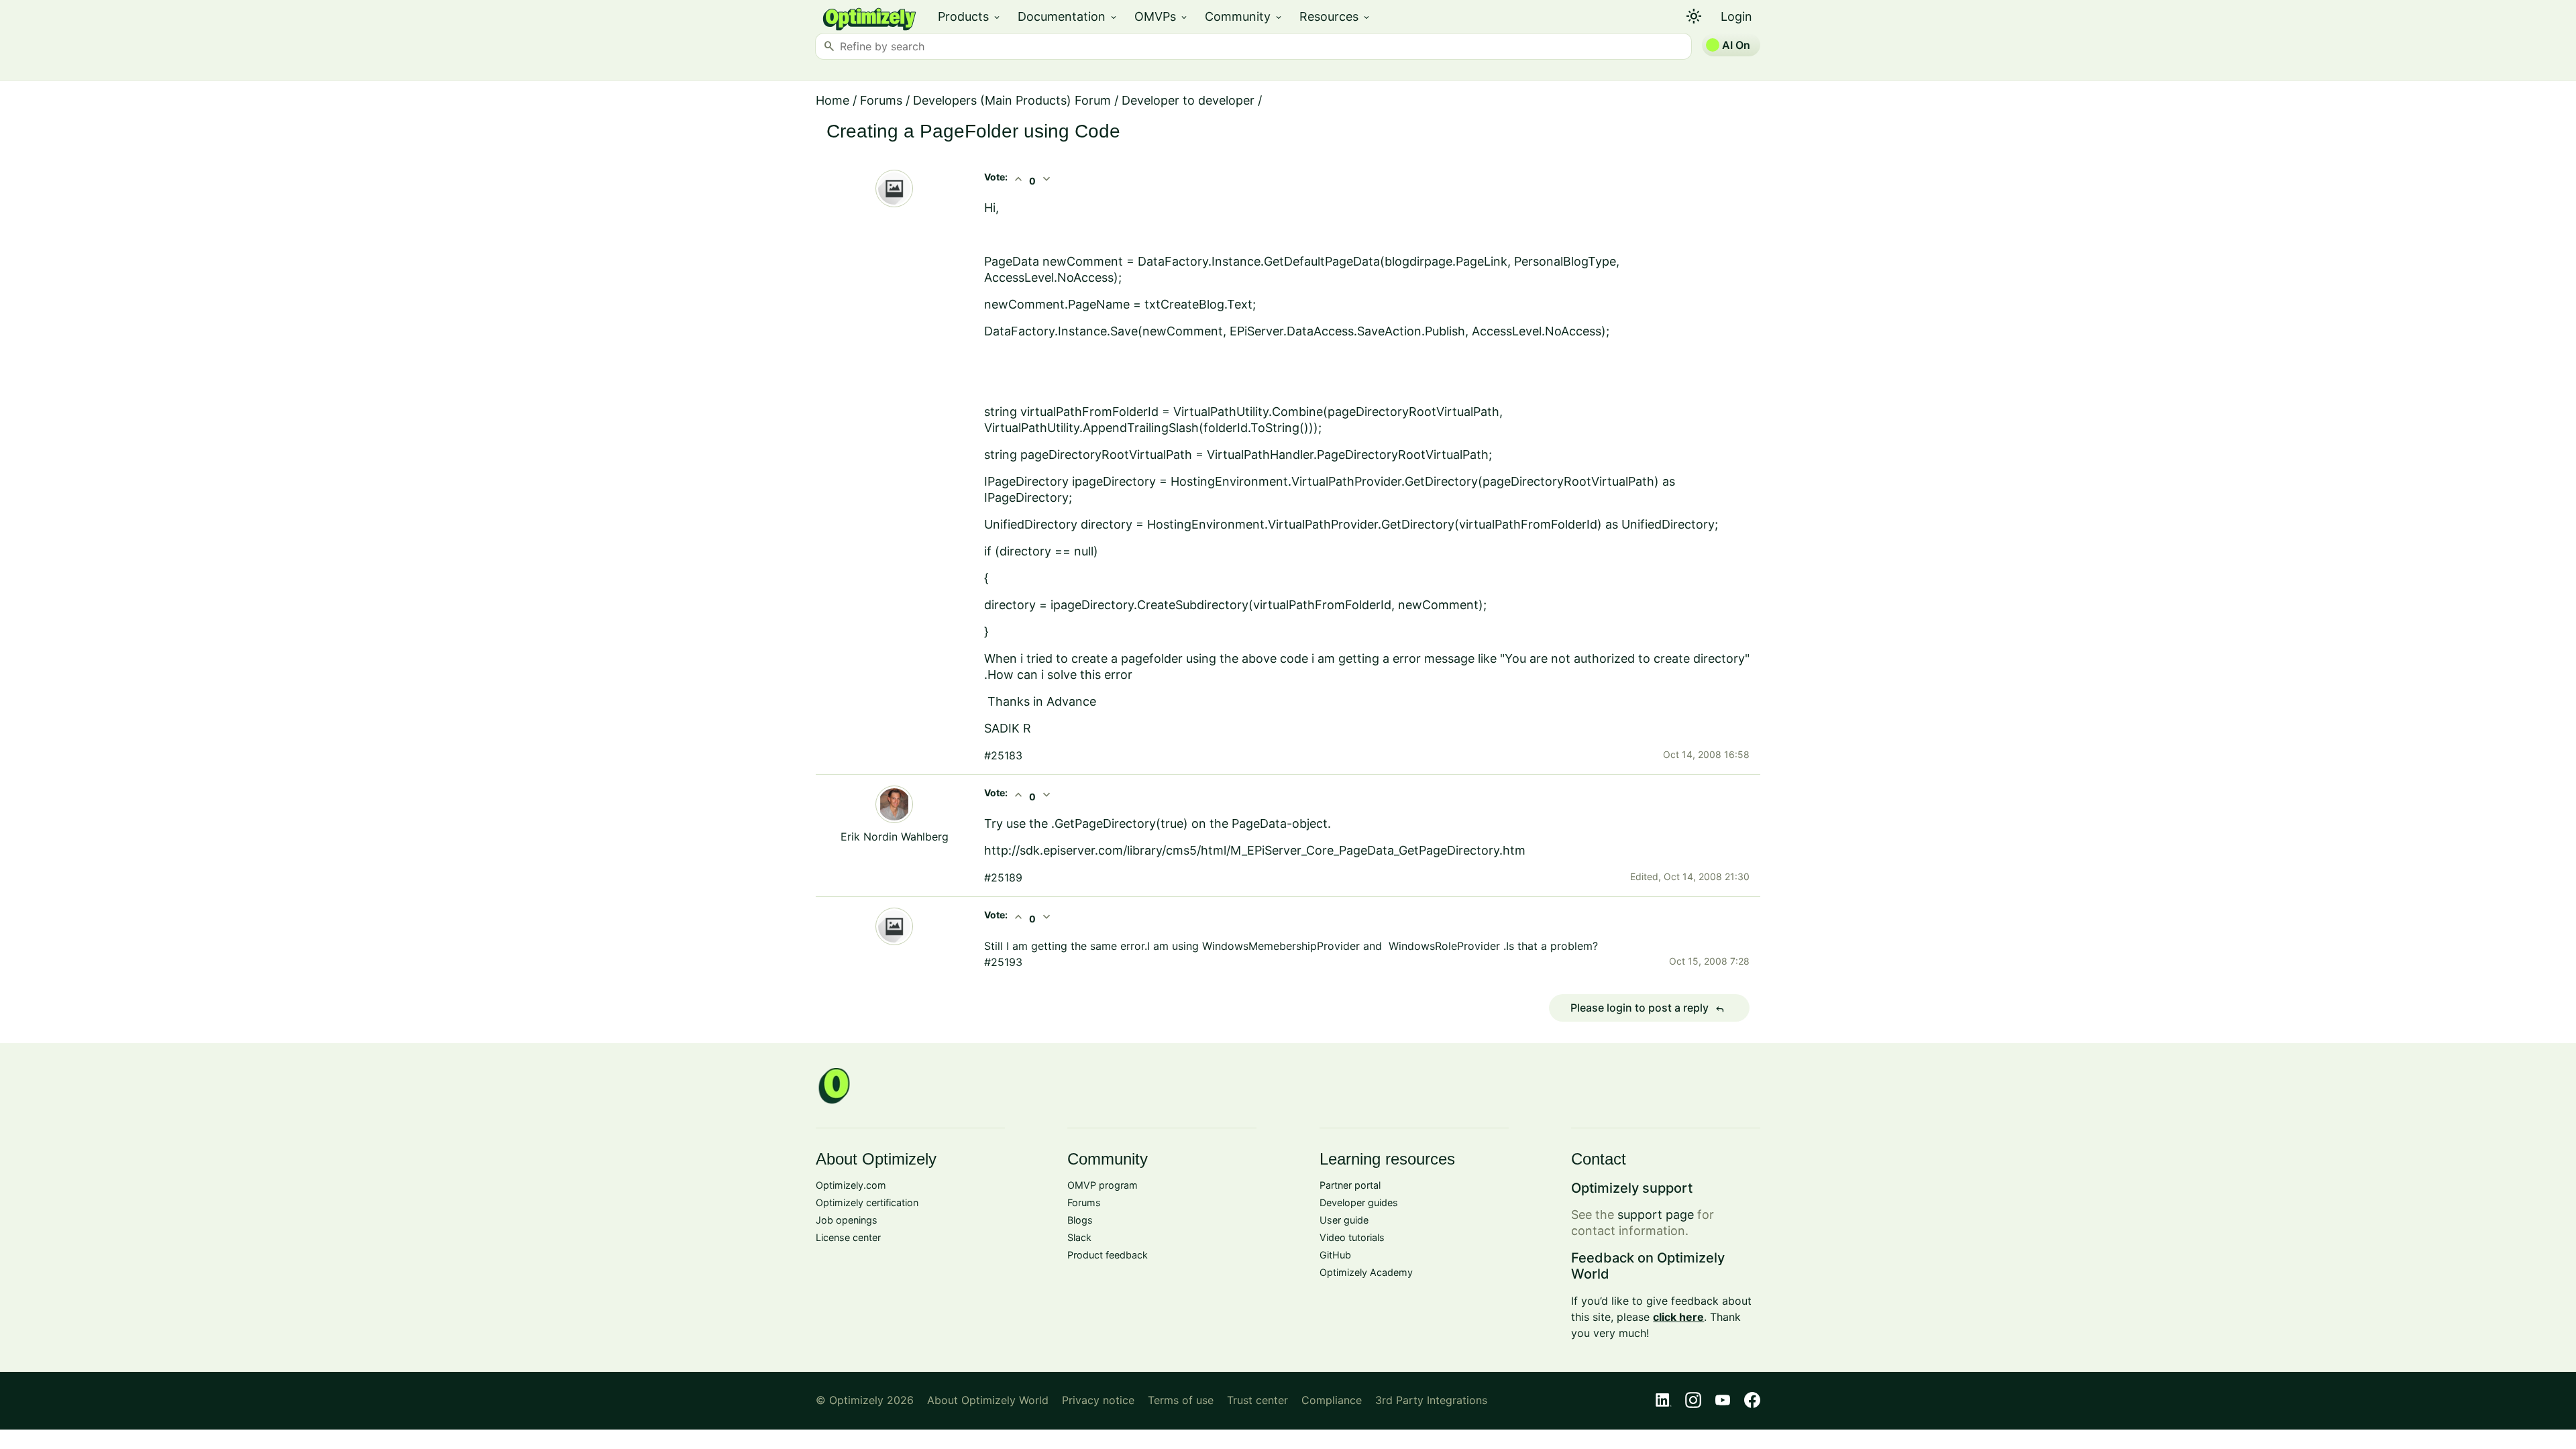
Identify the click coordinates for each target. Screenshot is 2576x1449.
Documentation (1068, 16)
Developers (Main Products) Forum (1012, 100)
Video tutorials (1352, 1237)
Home (833, 100)
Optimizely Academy (1366, 1272)
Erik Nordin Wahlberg (895, 837)
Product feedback (1108, 1255)
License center (848, 1237)
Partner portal (1350, 1185)
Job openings (847, 1220)
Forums (881, 100)
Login (1736, 16)
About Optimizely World (988, 1400)
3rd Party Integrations (1431, 1400)
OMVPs (1162, 16)
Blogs (1080, 1220)
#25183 (1003, 755)
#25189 (1003, 877)
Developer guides (1359, 1202)
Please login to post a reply (1648, 1008)
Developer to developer (1188, 100)
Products (970, 16)
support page (1656, 1215)
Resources (1335, 16)
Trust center (1257, 1400)
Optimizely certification (867, 1202)
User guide (1344, 1220)
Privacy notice (1098, 1400)
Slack (1079, 1237)
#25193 (1003, 962)
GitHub (1335, 1255)
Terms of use (1181, 1400)
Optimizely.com (851, 1185)
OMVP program (1103, 1185)
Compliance (1332, 1400)
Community (1244, 16)
